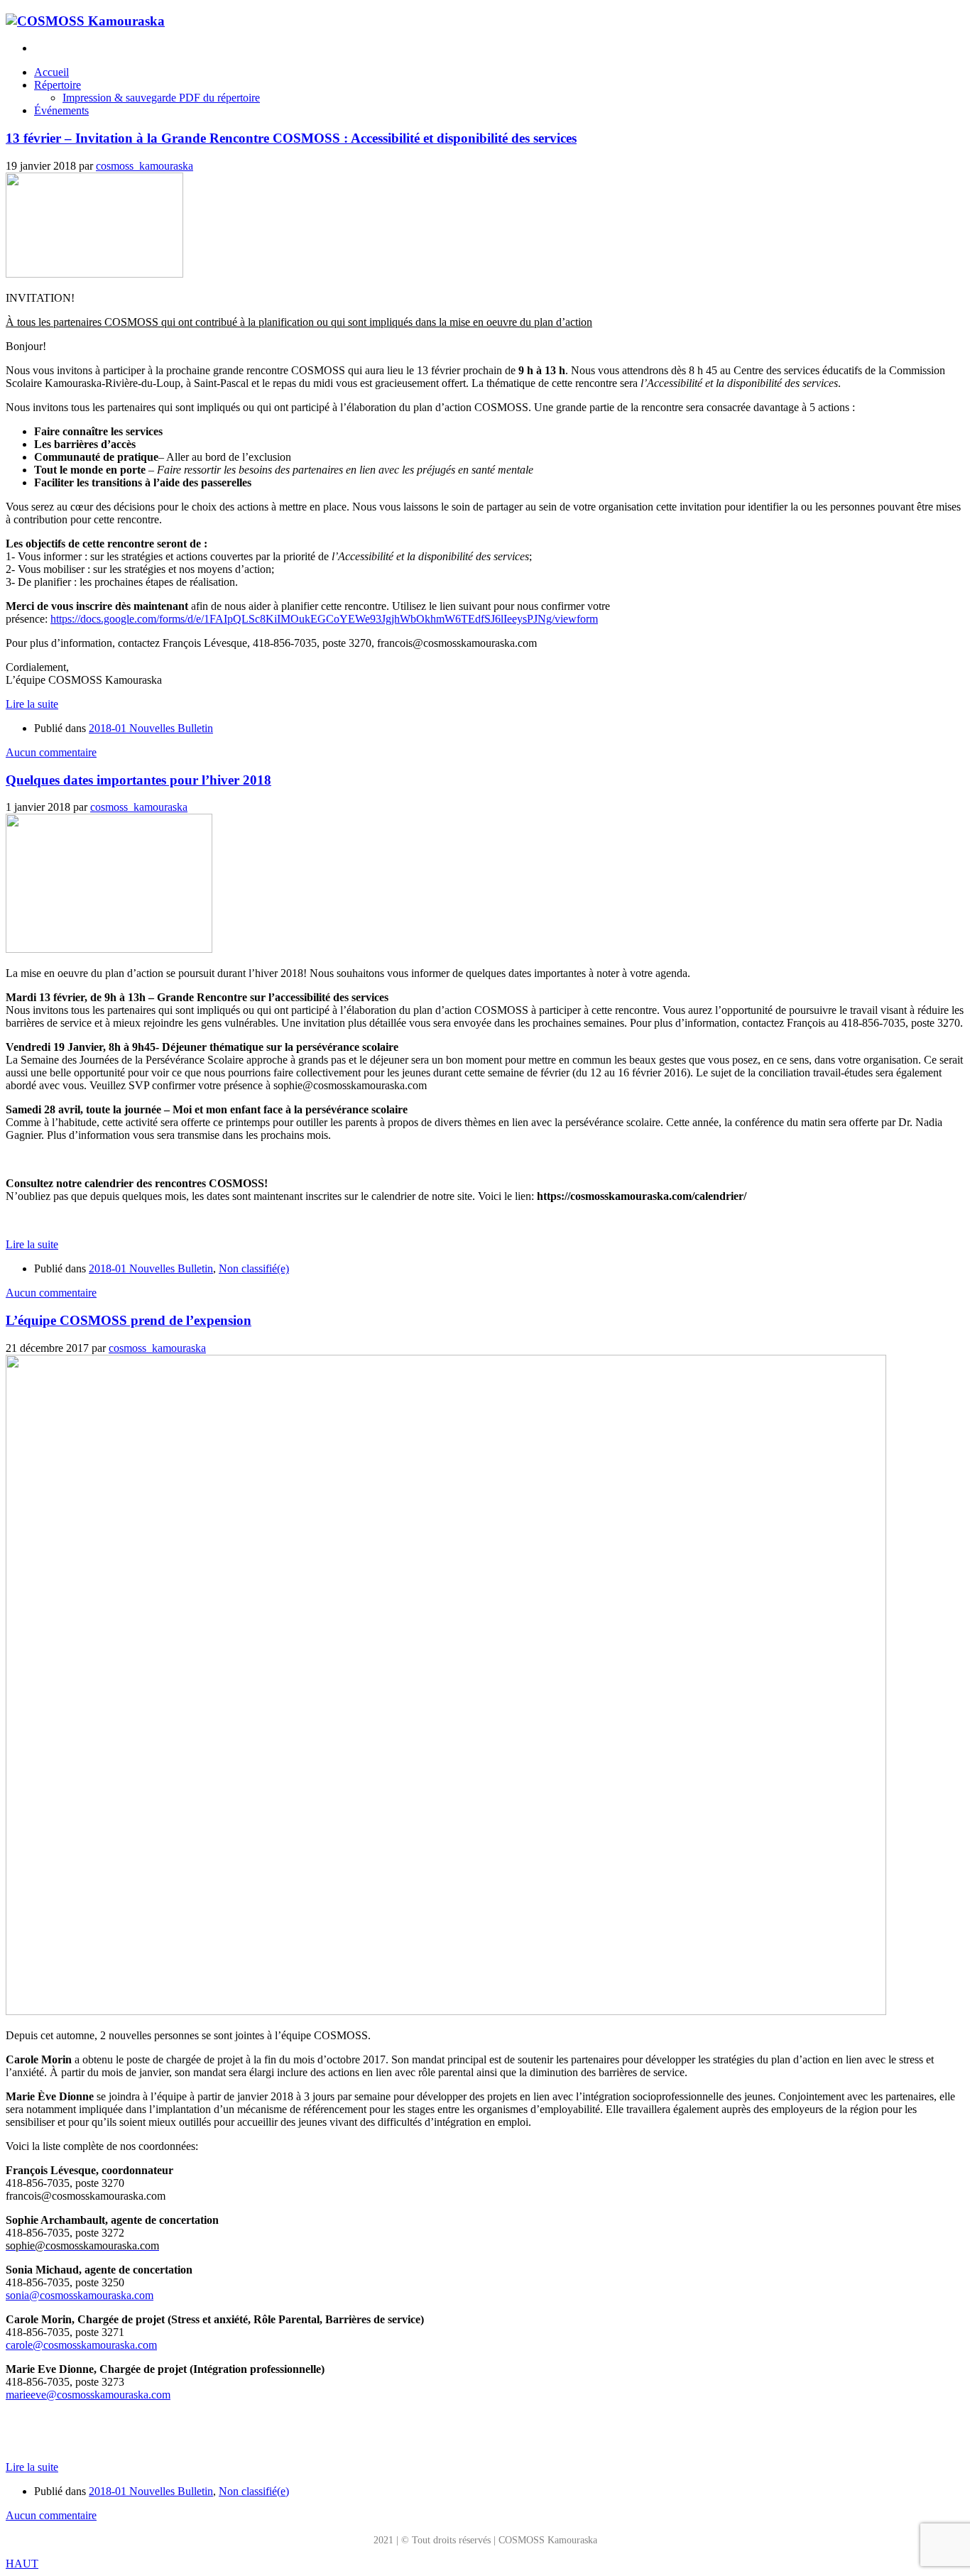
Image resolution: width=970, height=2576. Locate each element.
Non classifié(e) (254, 1268)
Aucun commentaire (51, 752)
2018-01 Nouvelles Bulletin (151, 728)
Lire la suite (32, 704)
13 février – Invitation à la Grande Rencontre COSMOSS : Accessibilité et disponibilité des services (291, 138)
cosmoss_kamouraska (145, 166)
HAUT (22, 2564)
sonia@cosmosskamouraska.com (80, 2295)
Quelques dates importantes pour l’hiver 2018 (138, 780)
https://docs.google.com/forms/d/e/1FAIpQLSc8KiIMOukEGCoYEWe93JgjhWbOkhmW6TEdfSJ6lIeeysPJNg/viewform (324, 619)
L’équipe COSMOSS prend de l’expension (129, 1320)
